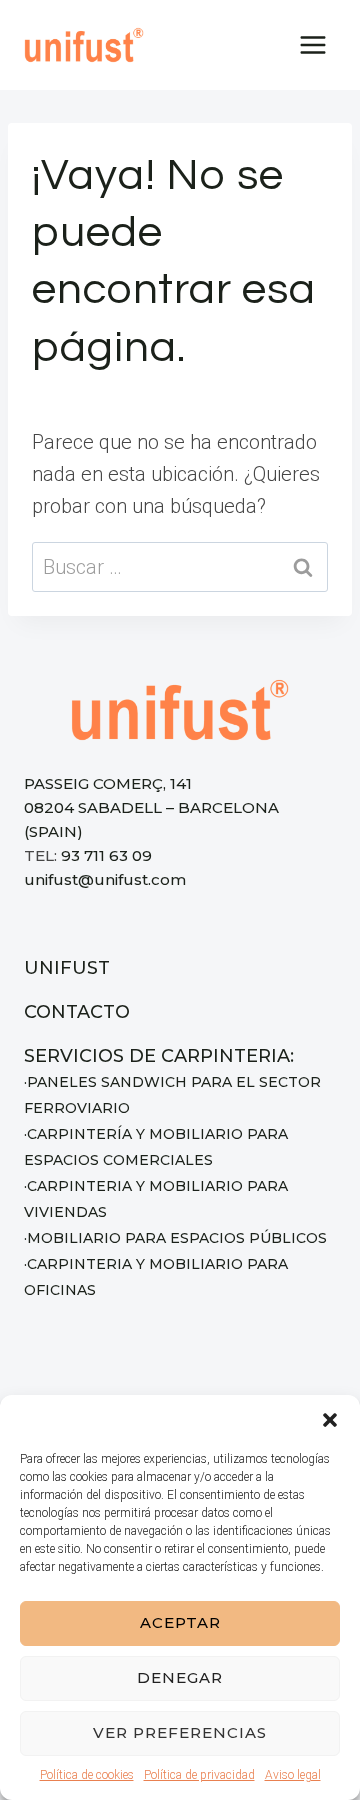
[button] (330, 1420)
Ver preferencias (180, 1732)
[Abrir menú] (312, 44)
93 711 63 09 (106, 855)
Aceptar (180, 1622)
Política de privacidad (199, 1775)
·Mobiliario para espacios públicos (175, 1238)
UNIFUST (67, 968)
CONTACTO (77, 1012)
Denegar (180, 1677)
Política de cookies (87, 1775)
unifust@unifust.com (105, 879)
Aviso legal (293, 1775)
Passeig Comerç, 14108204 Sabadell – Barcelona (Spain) (151, 807)
